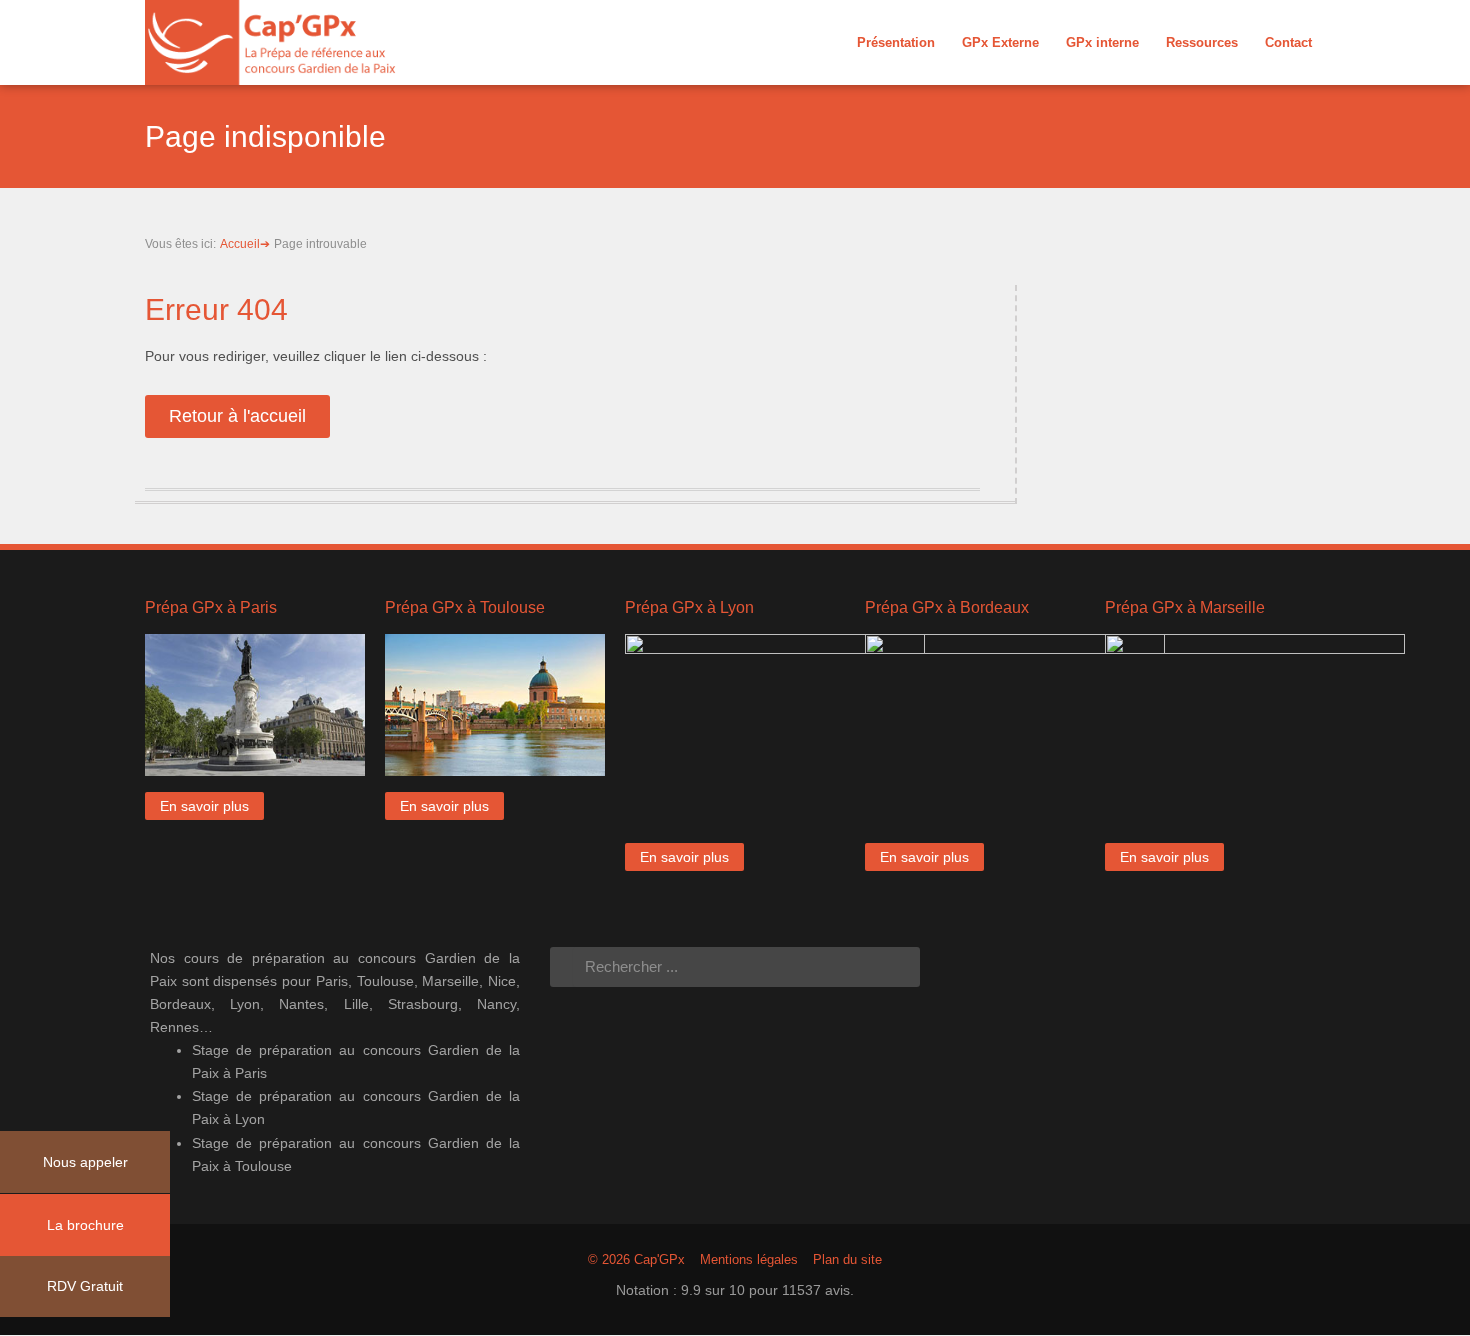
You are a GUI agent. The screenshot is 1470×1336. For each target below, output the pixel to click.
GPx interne (1102, 42)
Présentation (896, 42)
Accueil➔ (245, 244)
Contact (1288, 42)
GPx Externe (1000, 42)
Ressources (1202, 42)
